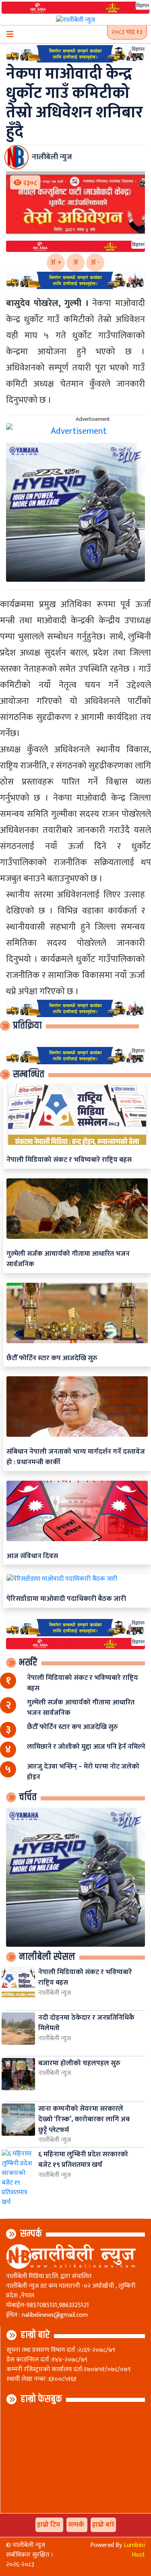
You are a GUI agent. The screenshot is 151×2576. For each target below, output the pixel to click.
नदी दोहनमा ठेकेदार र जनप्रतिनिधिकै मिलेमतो (86, 2023)
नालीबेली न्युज (55, 1993)
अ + (56, 262)
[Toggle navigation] (10, 34)
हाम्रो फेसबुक (41, 2399)
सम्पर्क (31, 2234)
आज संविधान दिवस (32, 1556)
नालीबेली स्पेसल (47, 1957)
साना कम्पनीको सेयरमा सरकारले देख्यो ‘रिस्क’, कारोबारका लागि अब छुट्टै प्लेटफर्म (84, 2119)
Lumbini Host (134, 2550)
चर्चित (28, 1797)
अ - (95, 262)
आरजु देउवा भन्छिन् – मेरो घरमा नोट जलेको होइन (83, 1772)
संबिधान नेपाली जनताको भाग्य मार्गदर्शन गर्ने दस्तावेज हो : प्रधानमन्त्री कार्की (76, 1457)
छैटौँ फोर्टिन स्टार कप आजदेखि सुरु (52, 1358)
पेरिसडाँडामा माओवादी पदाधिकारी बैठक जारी (66, 1599)
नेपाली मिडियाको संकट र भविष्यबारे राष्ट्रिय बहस (69, 1160)
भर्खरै (28, 1663)
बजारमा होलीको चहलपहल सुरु (79, 2063)
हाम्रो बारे (35, 2335)
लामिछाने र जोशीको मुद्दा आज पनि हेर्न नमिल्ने (86, 1747)
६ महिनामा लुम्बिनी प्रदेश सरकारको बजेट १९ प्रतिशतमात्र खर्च (83, 2159)
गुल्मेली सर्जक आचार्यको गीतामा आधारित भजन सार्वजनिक (68, 1259)
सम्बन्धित (29, 1074)
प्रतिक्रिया (27, 1026)
